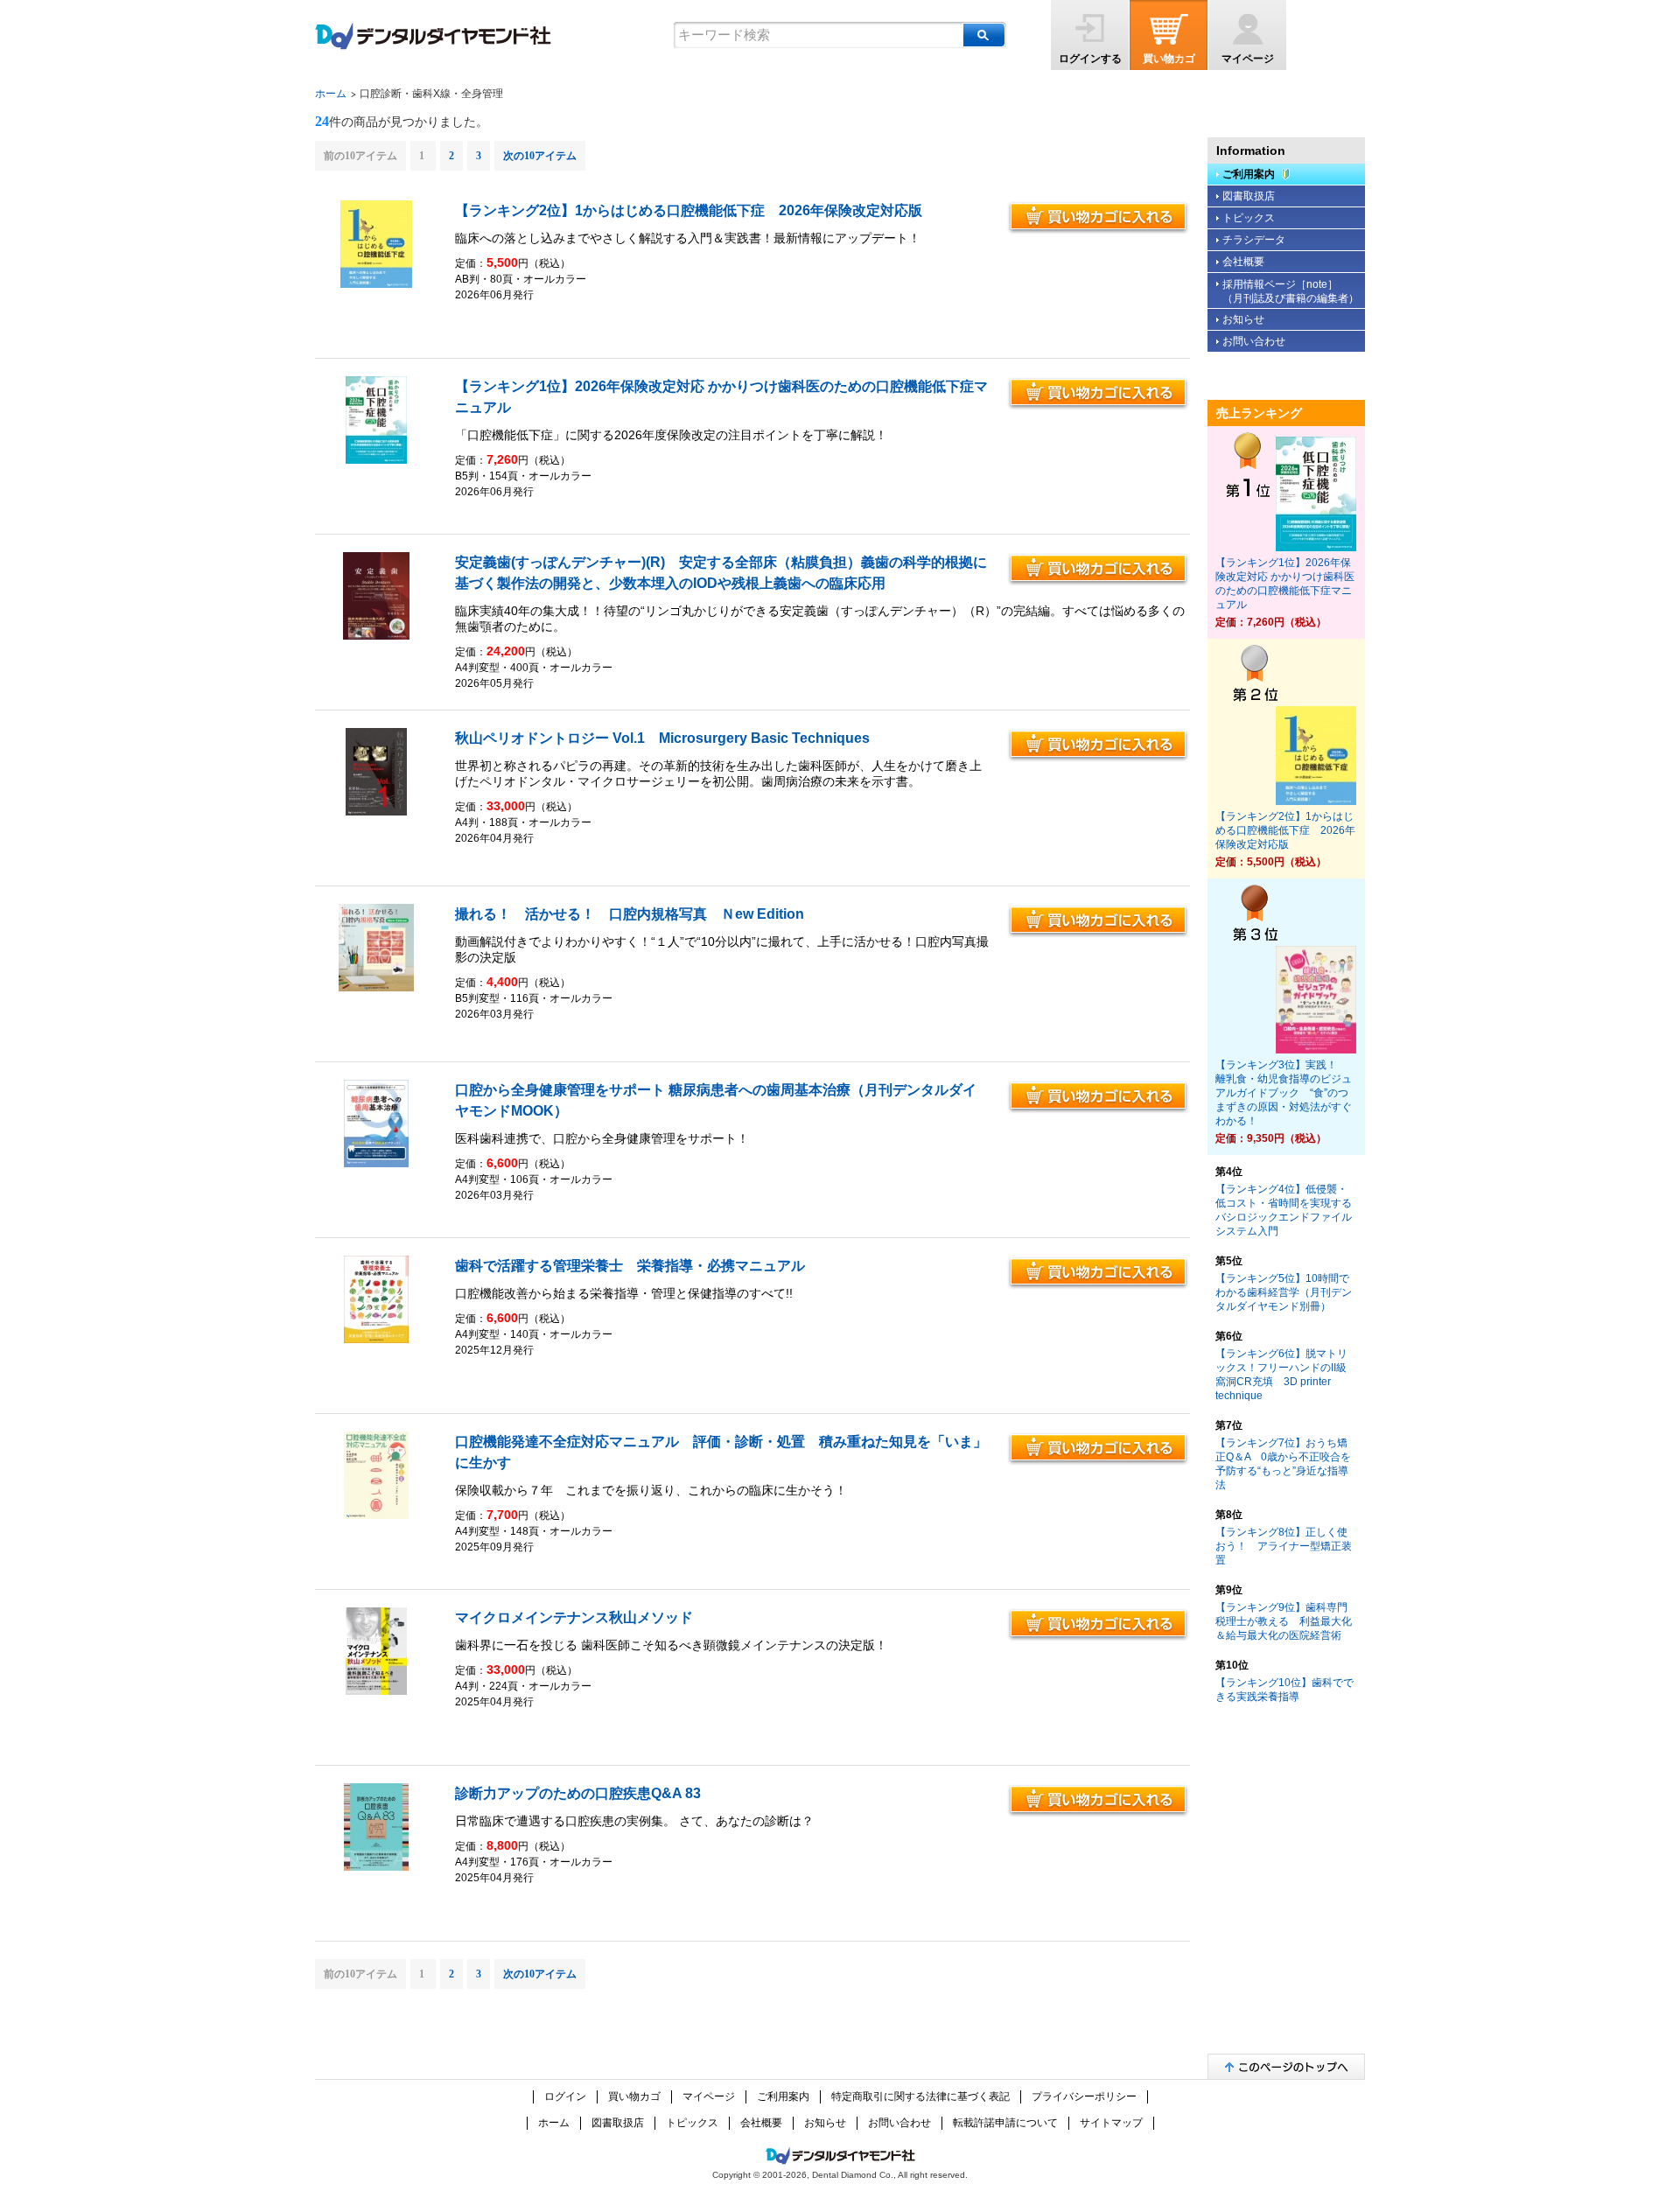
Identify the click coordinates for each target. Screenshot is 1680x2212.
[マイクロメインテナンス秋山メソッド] (376, 1691)
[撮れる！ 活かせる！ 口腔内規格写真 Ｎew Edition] (376, 988)
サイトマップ (1111, 2123)
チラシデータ (1254, 240)
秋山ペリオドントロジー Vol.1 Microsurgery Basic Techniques (662, 738)
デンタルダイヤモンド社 (433, 36)
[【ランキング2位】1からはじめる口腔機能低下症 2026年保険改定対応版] (376, 284)
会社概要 (1243, 262)
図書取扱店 (1249, 196)
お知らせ (1243, 319)
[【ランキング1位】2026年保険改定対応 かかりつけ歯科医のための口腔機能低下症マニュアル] (376, 460)
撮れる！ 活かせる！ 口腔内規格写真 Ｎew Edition (630, 914)
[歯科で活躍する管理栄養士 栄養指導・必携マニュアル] (377, 1340)
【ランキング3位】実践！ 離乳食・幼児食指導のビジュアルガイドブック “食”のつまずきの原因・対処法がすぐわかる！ (1284, 1093)
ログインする (1090, 59)
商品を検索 (984, 35)
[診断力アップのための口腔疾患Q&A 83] (377, 1867)
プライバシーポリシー (1084, 2096)
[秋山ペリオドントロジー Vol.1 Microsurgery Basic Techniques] (376, 812)
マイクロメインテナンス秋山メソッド (574, 1617)
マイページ (1248, 59)
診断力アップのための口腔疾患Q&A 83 (578, 1793)
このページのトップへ (1286, 2066)
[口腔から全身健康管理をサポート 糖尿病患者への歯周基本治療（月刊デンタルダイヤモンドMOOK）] (377, 1164)
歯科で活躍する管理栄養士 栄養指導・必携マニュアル (630, 1266)
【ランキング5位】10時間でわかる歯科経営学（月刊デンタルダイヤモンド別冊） (1284, 1292)
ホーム (331, 94)
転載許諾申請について (1005, 2123)
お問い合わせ (1254, 341)
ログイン (565, 2096)
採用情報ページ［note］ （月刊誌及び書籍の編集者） (1291, 291)
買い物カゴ (1169, 59)
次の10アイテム (540, 156)
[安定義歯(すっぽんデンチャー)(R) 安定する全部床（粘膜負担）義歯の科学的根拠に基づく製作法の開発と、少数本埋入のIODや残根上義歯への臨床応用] (376, 636)
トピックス (1249, 218)
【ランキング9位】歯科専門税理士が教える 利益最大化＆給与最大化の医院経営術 (1284, 1621)
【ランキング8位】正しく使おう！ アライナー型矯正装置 (1284, 1546)
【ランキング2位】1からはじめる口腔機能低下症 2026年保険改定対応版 (689, 210)
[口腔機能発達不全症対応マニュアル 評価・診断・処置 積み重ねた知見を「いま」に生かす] (377, 1515)
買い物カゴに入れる (1098, 218)
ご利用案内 (1249, 174)
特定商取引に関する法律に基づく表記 (920, 2096)
